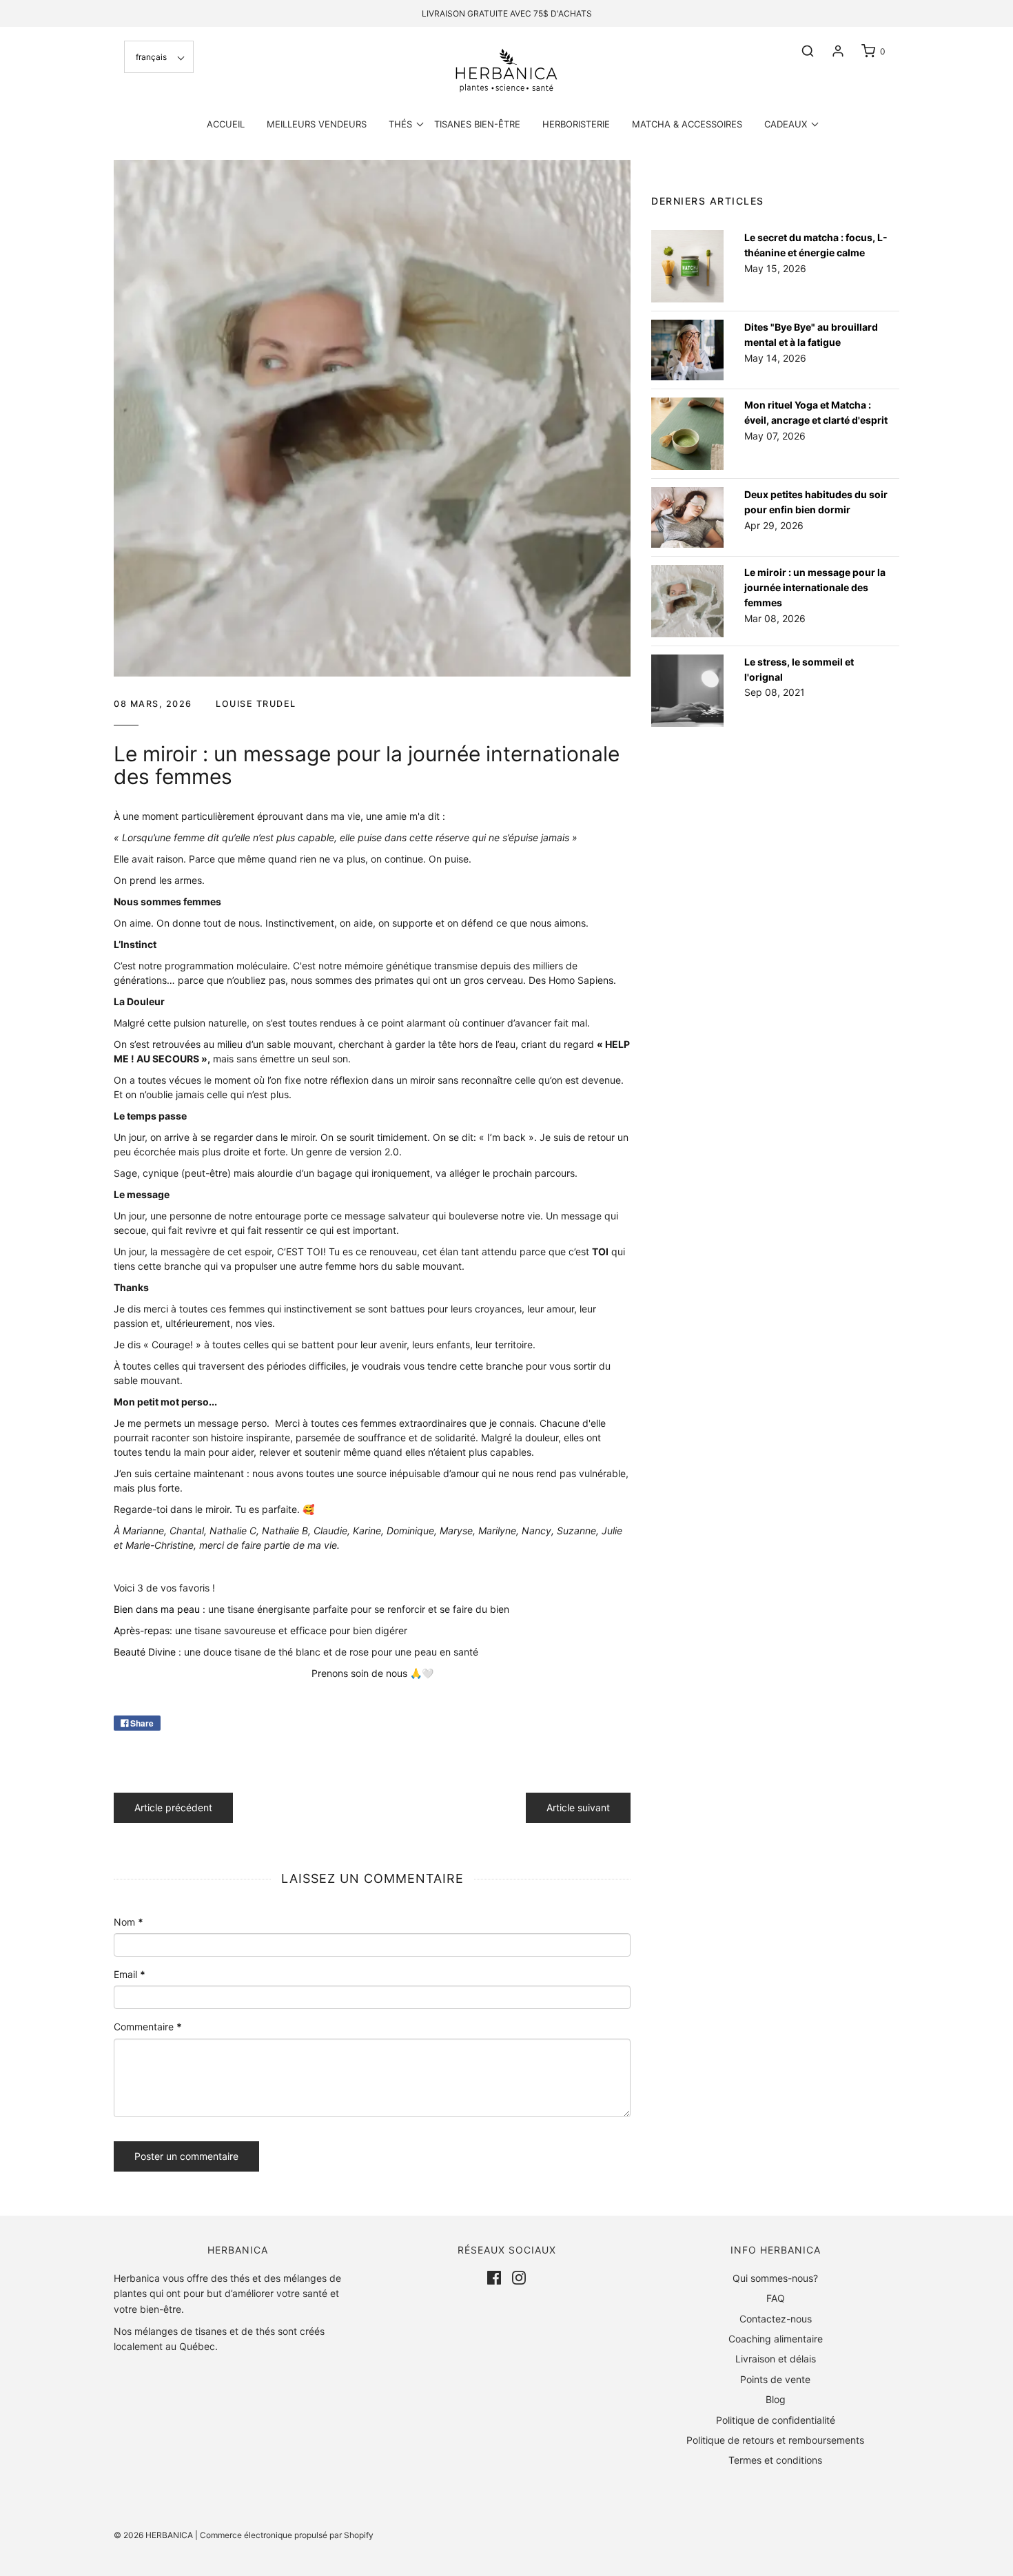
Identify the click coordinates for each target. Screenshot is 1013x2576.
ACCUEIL (226, 124)
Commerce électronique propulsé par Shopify (287, 2535)
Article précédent (173, 1807)
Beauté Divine (145, 1652)
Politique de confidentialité (776, 2420)
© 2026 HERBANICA (153, 2535)
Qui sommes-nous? (775, 2278)
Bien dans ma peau (157, 1609)
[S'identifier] (831, 51)
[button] (159, 57)
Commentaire (148, 2027)
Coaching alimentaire (776, 2339)
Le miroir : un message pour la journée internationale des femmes (815, 588)
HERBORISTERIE (576, 124)
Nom (129, 1922)
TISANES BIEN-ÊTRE (477, 124)
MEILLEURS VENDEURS (317, 124)
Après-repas (142, 1630)
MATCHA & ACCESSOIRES (687, 124)
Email (130, 1974)
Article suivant (578, 1807)
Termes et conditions (775, 2460)
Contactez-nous (776, 2319)
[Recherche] (801, 51)
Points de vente (775, 2379)
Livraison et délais (776, 2359)
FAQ (776, 2298)
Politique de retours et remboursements (775, 2440)
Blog (776, 2399)
